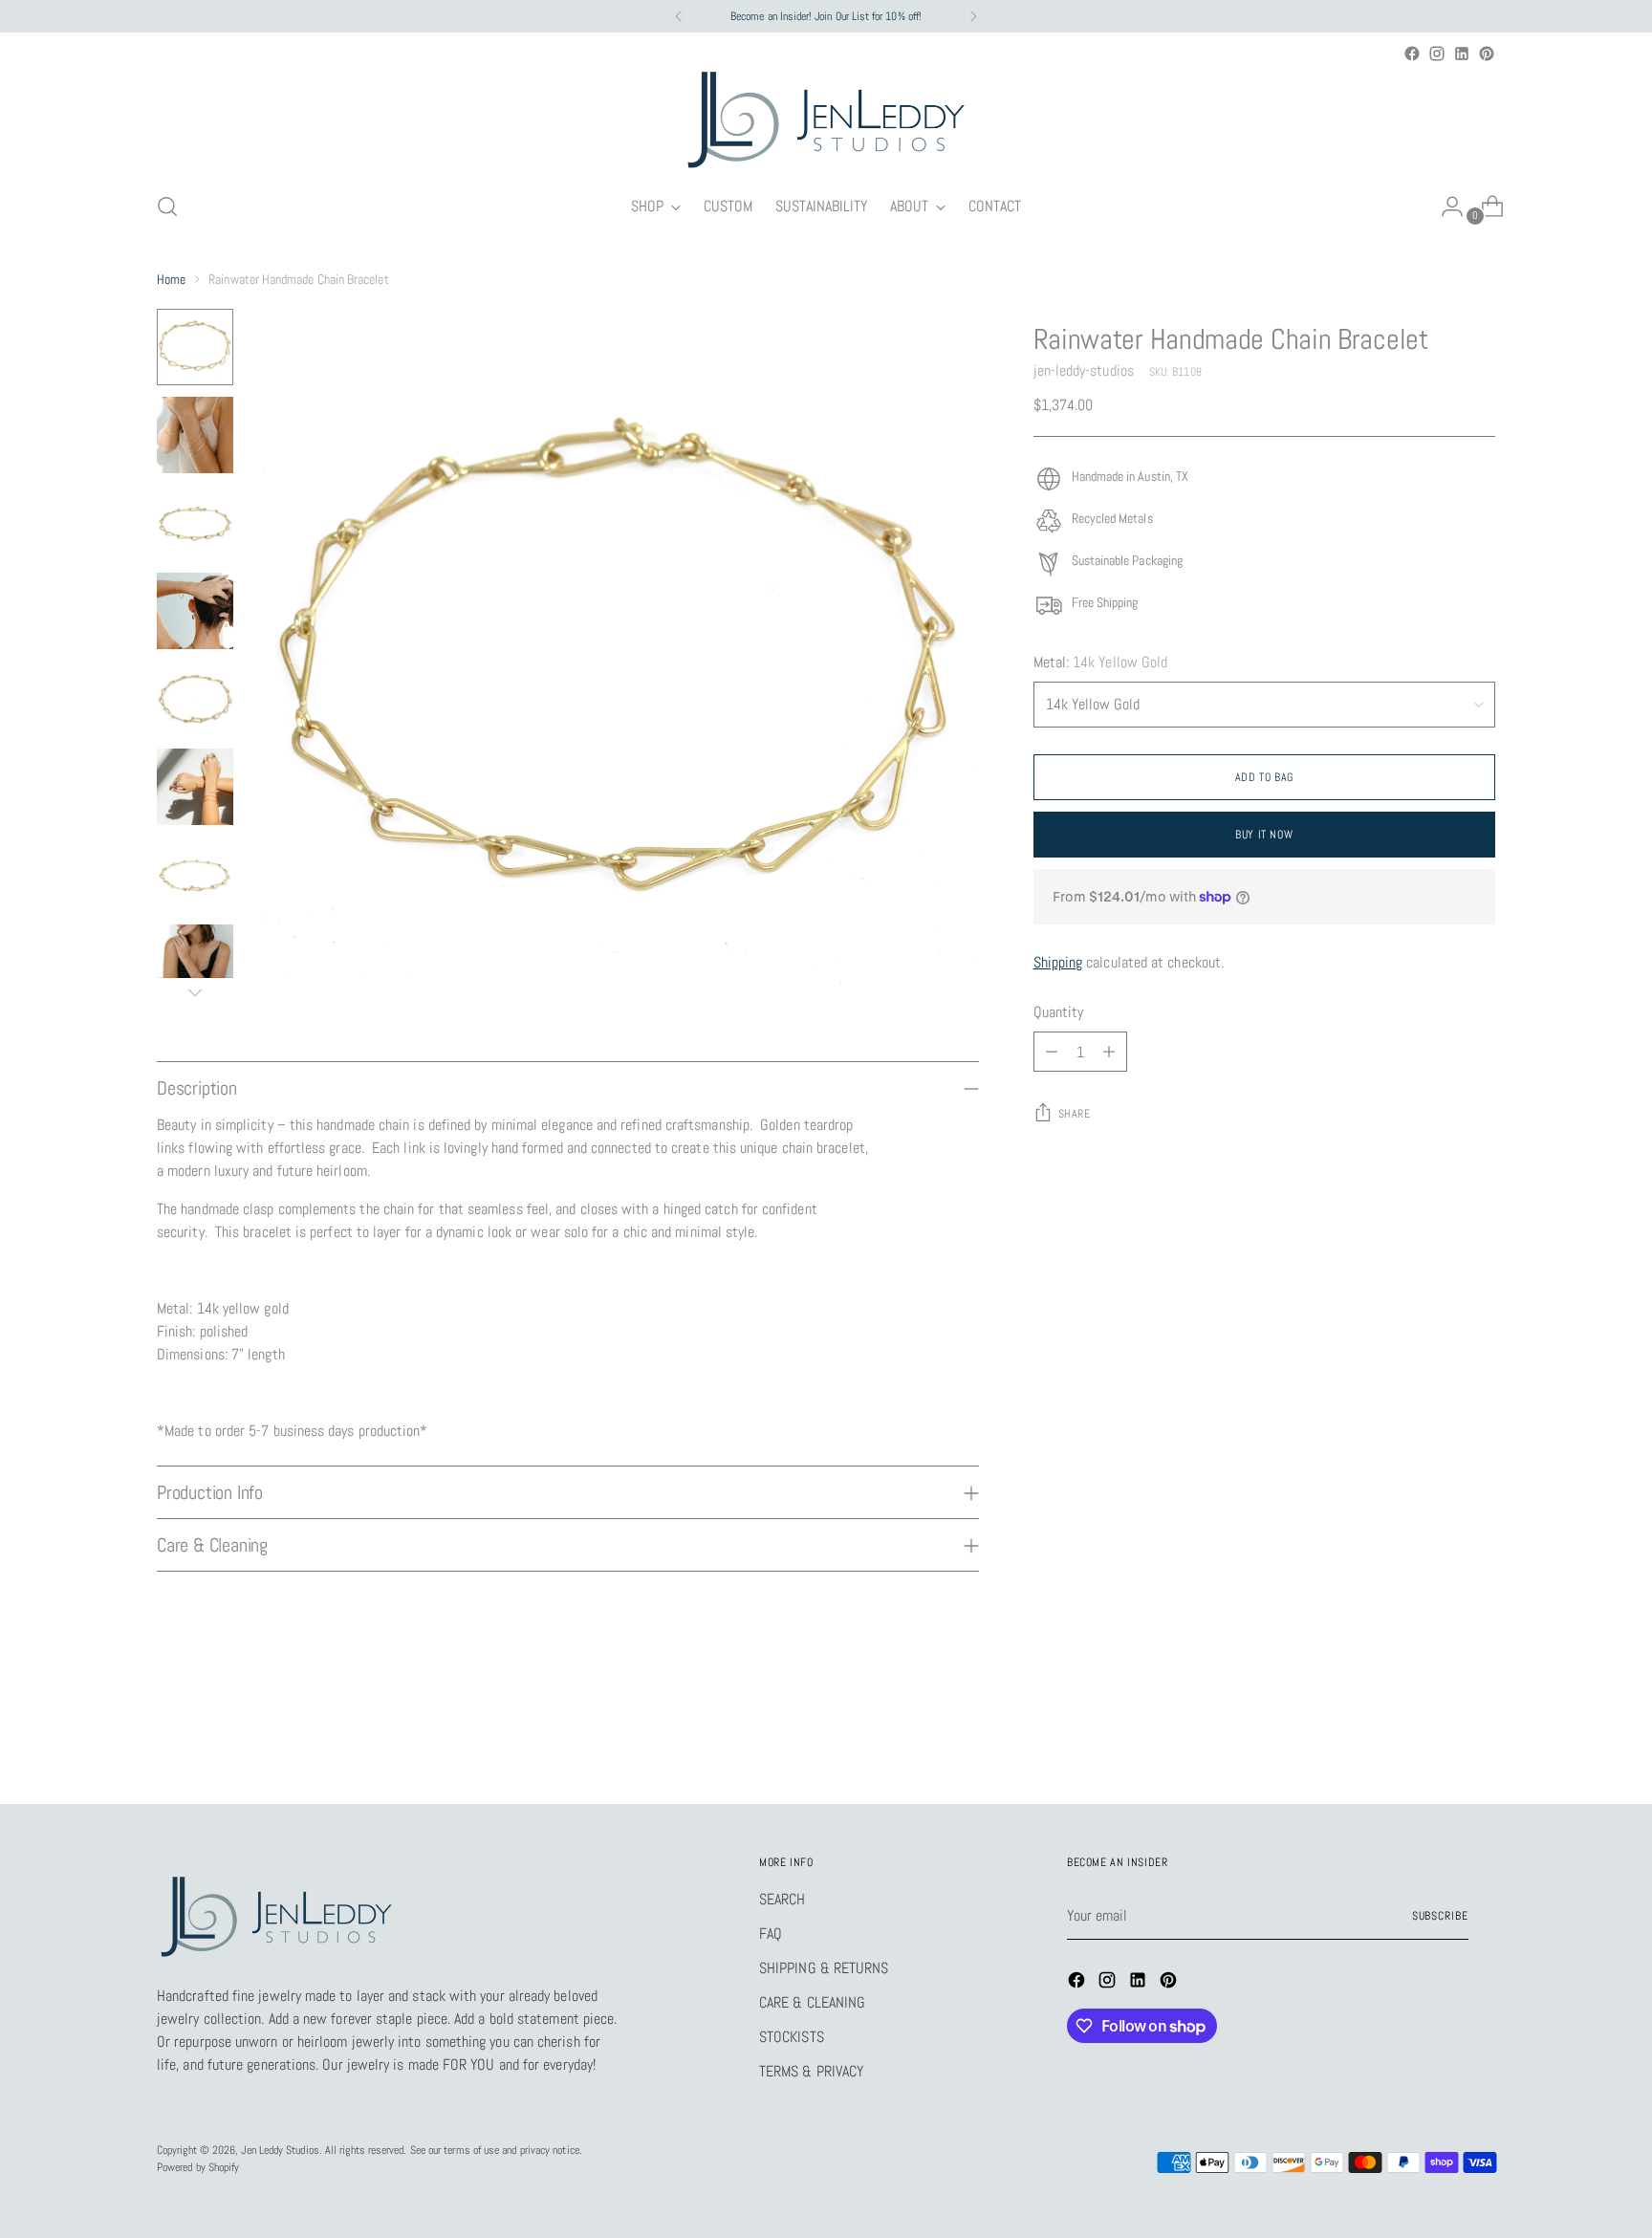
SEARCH (782, 1899)
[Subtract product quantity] (1052, 1052)
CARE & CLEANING (812, 2002)
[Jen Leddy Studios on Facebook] (1412, 54)
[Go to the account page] (1445, 206)
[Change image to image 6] (195, 787)
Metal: (1101, 662)
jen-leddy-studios (1084, 370)
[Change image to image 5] (195, 699)
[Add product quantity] (1109, 1052)
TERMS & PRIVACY (811, 2071)
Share (1075, 1114)
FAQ (771, 1934)
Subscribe (1440, 1916)
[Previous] (679, 16)
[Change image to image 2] (195, 435)
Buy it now (1264, 835)
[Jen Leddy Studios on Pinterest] (1487, 54)
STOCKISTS (792, 2037)
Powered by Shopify (198, 2167)
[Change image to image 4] (195, 611)
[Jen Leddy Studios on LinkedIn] (1462, 54)
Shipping (1058, 962)
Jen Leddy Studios (280, 2150)
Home (171, 279)
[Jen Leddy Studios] (826, 120)
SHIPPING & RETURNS (824, 1968)
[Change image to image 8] (195, 963)
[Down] (195, 992)
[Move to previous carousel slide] (1435, 1738)
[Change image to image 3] (195, 523)
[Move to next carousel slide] (1479, 1737)
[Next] (973, 16)
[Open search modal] (167, 206)
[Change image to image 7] (195, 875)
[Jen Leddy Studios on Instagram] (1437, 54)
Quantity (1059, 1012)
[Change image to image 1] (195, 347)
